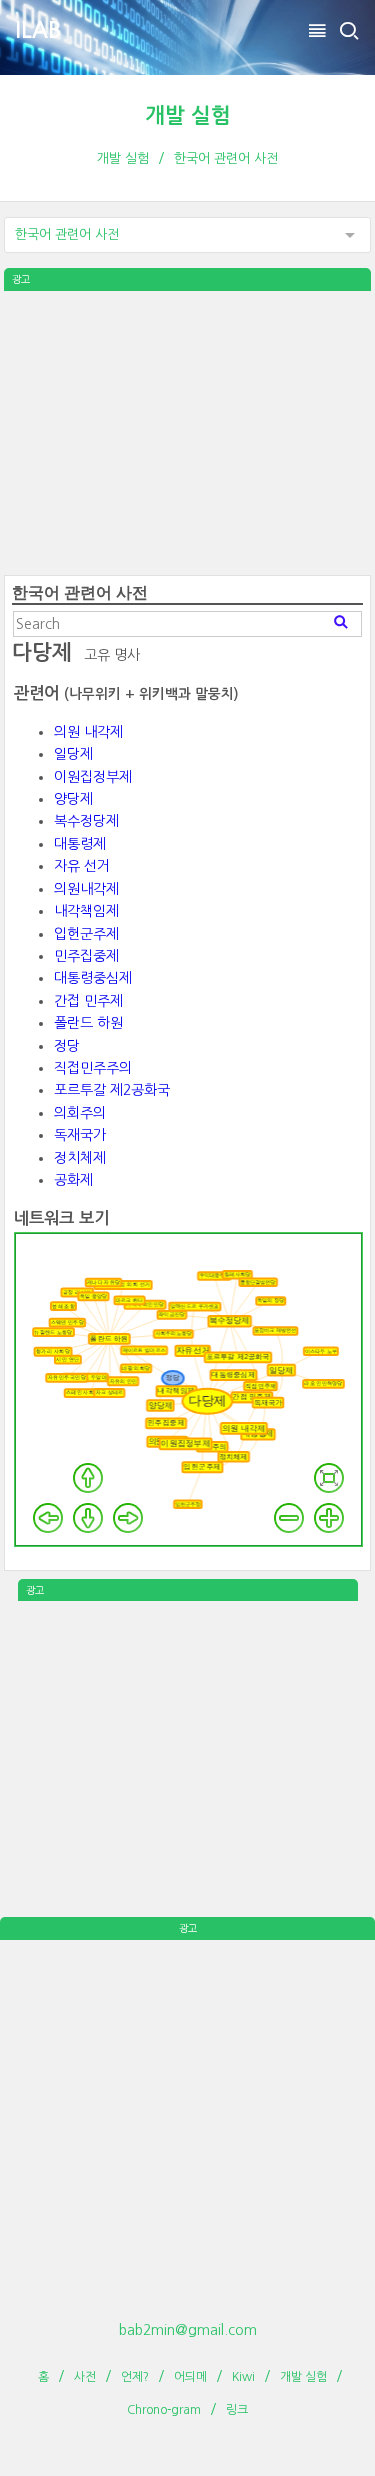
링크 (237, 2410)
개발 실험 (188, 115)
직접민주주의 (93, 1068)
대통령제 (80, 844)
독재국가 (80, 1135)
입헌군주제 (86, 934)
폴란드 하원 (88, 1023)
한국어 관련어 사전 (226, 158)
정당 (67, 1046)
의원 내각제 (88, 732)
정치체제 (80, 1158)
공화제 (73, 1180)
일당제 (73, 754)
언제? (135, 2377)
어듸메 (190, 2377)
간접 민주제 (88, 1001)
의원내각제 (86, 889)
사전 (85, 2377)
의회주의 (80, 1113)
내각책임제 (86, 911)
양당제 (73, 799)
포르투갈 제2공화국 (112, 1090)
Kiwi (243, 2377)
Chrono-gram (164, 2410)
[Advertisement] (188, 431)
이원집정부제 (93, 777)
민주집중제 (86, 956)
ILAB (38, 30)
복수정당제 (86, 821)
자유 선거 (82, 866)
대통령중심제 (93, 978)
